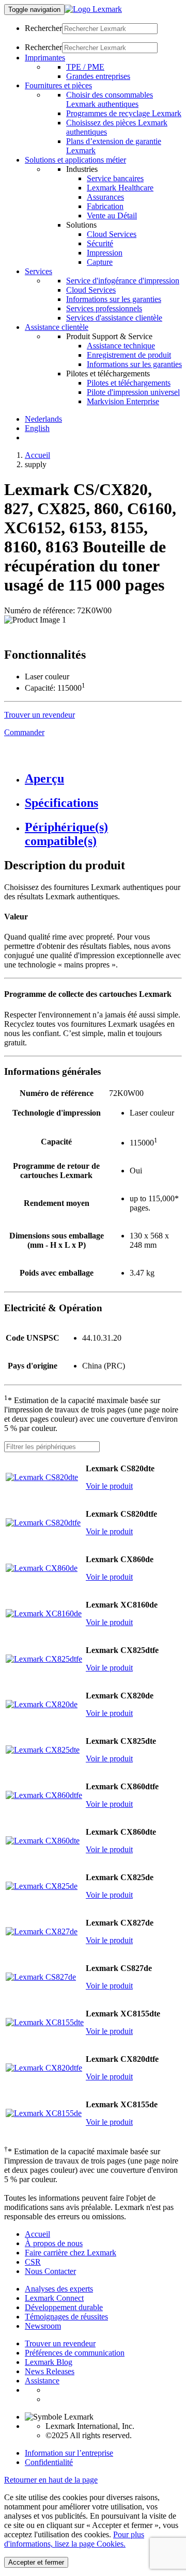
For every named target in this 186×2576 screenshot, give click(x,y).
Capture (100, 262)
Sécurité (100, 243)
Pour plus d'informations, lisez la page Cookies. (74, 2539)
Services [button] (38, 271)
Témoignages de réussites (66, 2317)
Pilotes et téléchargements (129, 383)
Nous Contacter (50, 2271)
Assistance (42, 2381)
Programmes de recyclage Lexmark (124, 113)
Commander (24, 732)
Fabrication (105, 206)
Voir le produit (109, 1486)
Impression (105, 253)
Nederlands (43, 419)
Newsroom (43, 2326)
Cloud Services (112, 234)
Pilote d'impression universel (133, 392)
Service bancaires (115, 178)
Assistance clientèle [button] (57, 327)
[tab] (103, 779)
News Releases (50, 2371)
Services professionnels (104, 308)
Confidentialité (49, 2462)
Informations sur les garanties (114, 299)
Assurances (105, 197)
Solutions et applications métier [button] (75, 160)
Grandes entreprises (98, 76)
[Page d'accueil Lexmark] (93, 9)
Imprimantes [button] (45, 58)
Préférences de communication (75, 2353)
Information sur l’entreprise (69, 2453)
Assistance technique (121, 346)
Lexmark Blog (49, 2362)
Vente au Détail (112, 216)
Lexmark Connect (54, 2298)
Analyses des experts (59, 2289)
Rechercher (43, 28)
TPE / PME (85, 67)
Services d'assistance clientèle (114, 318)
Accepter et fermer (36, 2562)
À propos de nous (54, 2243)
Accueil (37, 455)
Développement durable (64, 2307)
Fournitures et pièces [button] (58, 85)
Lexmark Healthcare (120, 188)
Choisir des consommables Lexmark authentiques (110, 99)
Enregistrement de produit (129, 355)
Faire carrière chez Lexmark (71, 2253)
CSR (33, 2262)
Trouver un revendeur (60, 2343)
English (37, 428)
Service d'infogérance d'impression (123, 281)
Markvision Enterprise (123, 401)
